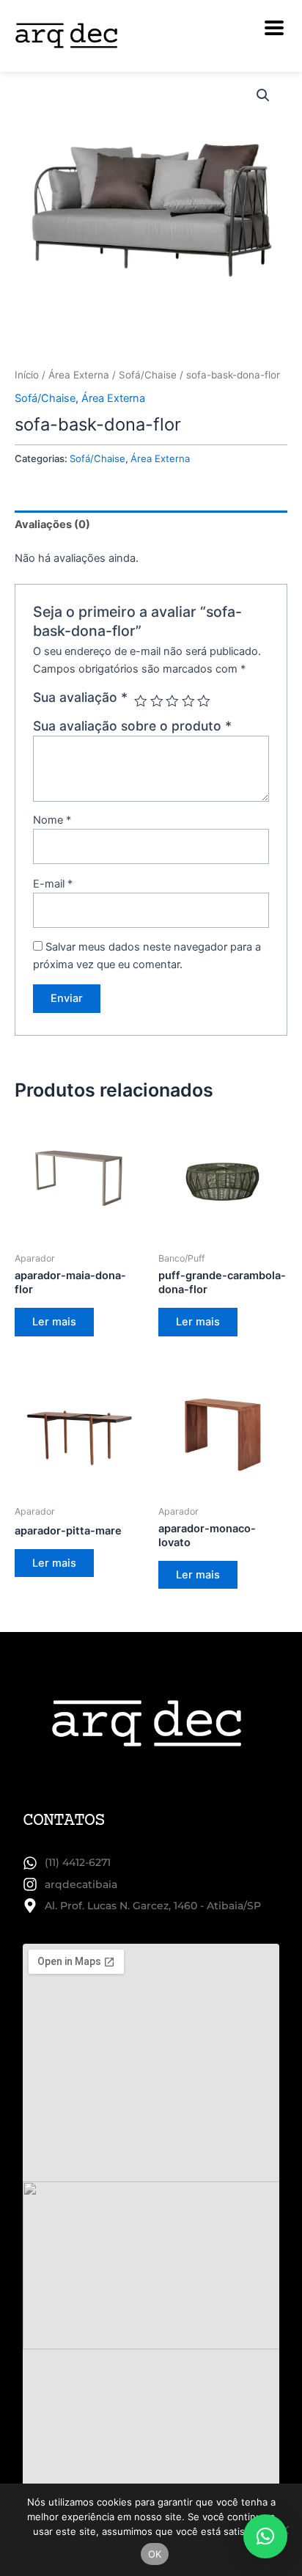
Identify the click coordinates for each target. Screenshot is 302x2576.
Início (27, 375)
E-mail (53, 884)
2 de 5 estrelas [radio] (157, 701)
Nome (52, 820)
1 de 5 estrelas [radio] (141, 701)
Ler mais (54, 1322)
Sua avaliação (80, 697)
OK (155, 2554)
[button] (263, 95)
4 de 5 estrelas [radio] (188, 701)
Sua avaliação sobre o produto (132, 726)
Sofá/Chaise (148, 375)
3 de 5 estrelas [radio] (172, 701)
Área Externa (79, 375)
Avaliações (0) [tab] (52, 524)
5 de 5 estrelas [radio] (204, 701)
